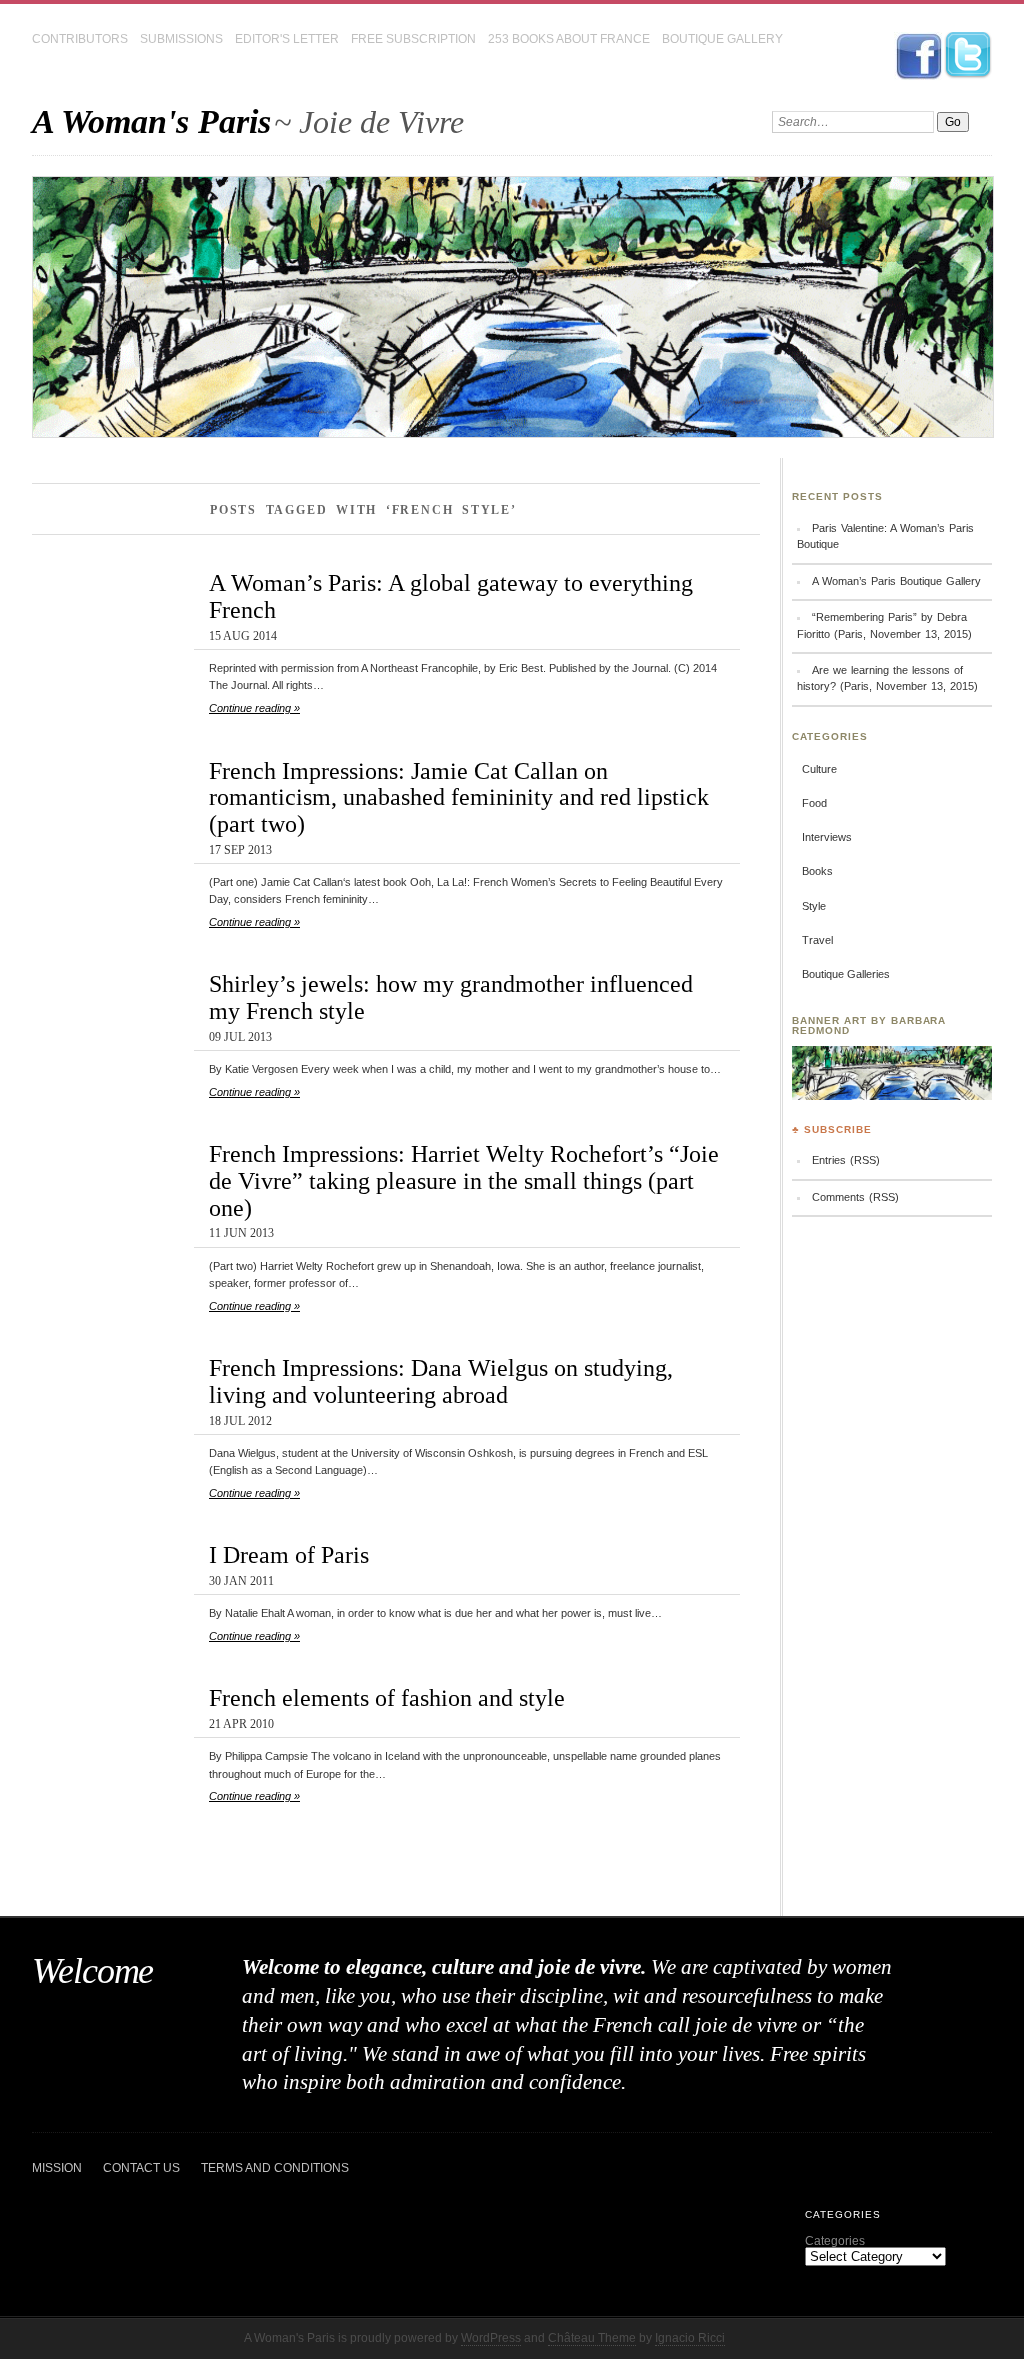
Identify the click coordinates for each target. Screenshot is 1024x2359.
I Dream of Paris (289, 1554)
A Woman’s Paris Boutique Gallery (896, 581)
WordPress (491, 2338)
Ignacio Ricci (690, 2338)
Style (814, 906)
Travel (817, 940)
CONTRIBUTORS (80, 39)
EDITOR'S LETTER (287, 39)
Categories (835, 2241)
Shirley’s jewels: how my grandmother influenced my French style (451, 997)
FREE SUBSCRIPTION (413, 39)
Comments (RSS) (855, 1197)
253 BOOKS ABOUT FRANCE (569, 39)
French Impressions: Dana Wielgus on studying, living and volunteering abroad (441, 1381)
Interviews (827, 837)
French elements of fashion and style (387, 1697)
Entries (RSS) (846, 1160)
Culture (819, 769)
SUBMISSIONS (181, 39)
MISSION (57, 2168)
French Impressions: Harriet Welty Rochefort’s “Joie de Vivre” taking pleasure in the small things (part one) (464, 1180)
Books (817, 871)
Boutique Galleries (846, 974)
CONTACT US (141, 2168)
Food (814, 803)
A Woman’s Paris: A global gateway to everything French (451, 596)
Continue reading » (254, 708)
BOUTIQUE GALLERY (722, 39)
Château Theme (592, 2338)
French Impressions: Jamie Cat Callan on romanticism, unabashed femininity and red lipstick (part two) (459, 797)
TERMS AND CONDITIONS (275, 2168)
